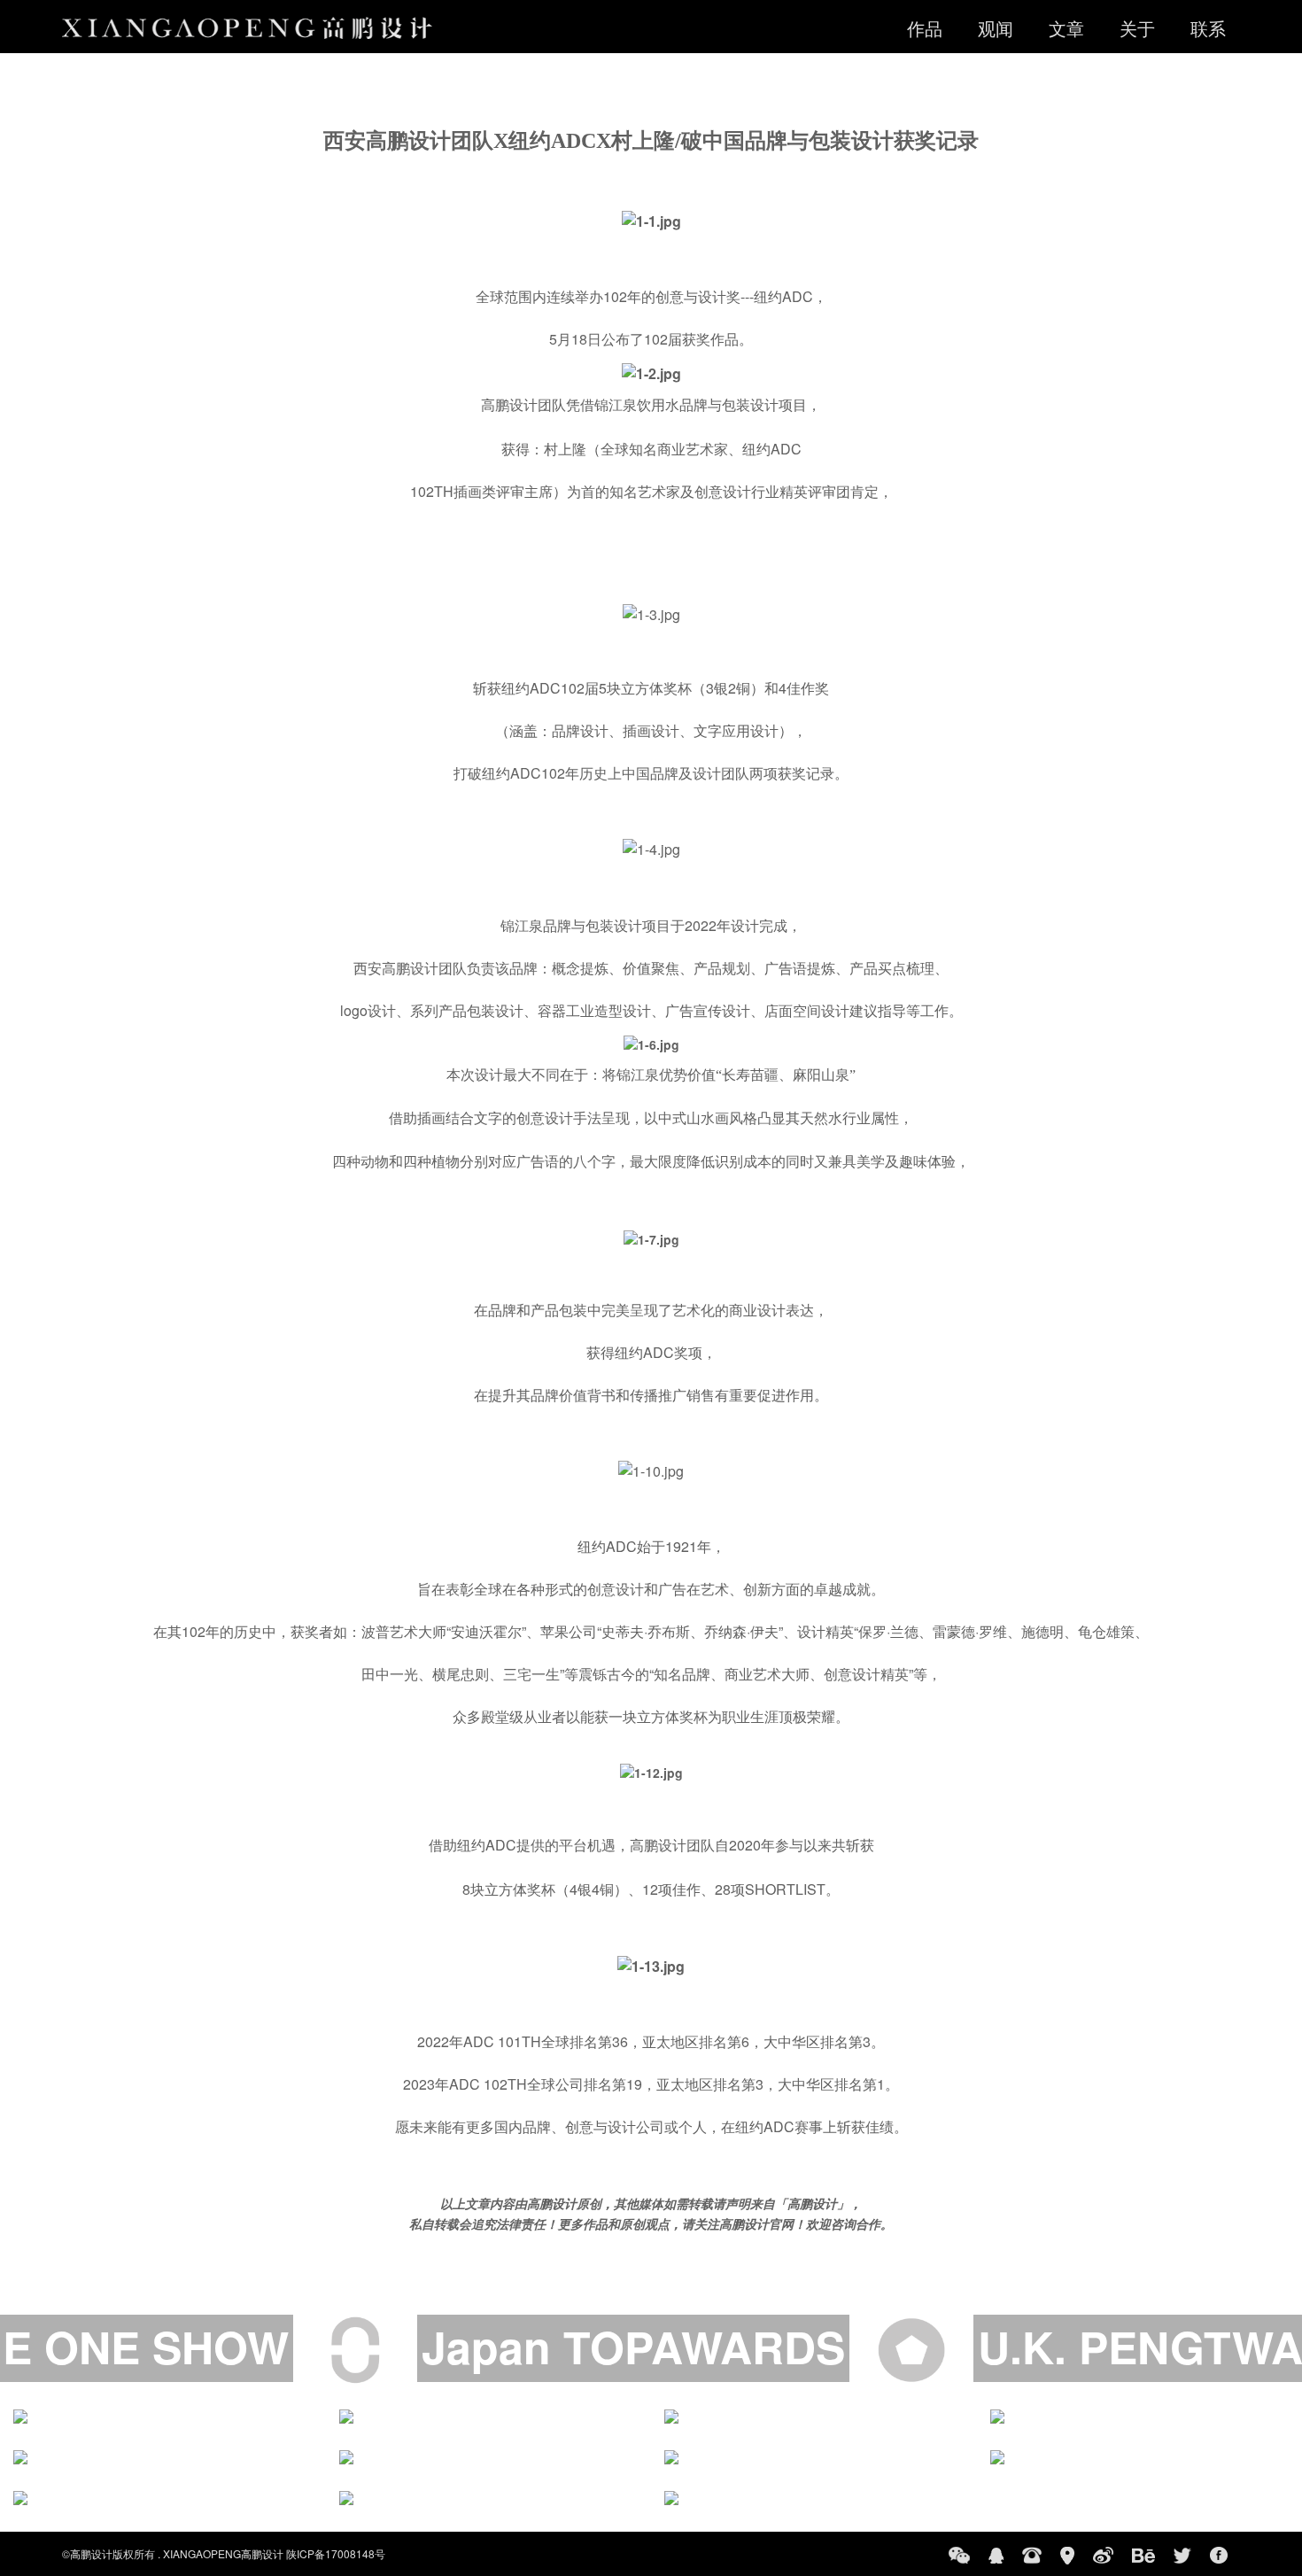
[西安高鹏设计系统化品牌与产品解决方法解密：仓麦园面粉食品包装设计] (814, 2457)
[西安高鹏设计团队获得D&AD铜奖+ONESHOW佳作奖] (489, 2417)
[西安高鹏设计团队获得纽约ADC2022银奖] (1140, 2417)
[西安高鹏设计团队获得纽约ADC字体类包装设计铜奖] (1140, 2457)
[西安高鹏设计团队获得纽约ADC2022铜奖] (814, 2417)
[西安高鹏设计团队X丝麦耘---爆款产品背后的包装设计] (489, 2498)
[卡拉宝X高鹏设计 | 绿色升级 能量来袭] (163, 2417)
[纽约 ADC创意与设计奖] (163, 2498)
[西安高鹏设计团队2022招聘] (489, 2457)
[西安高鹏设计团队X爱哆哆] (814, 2498)
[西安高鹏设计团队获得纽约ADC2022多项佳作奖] (163, 2457)
